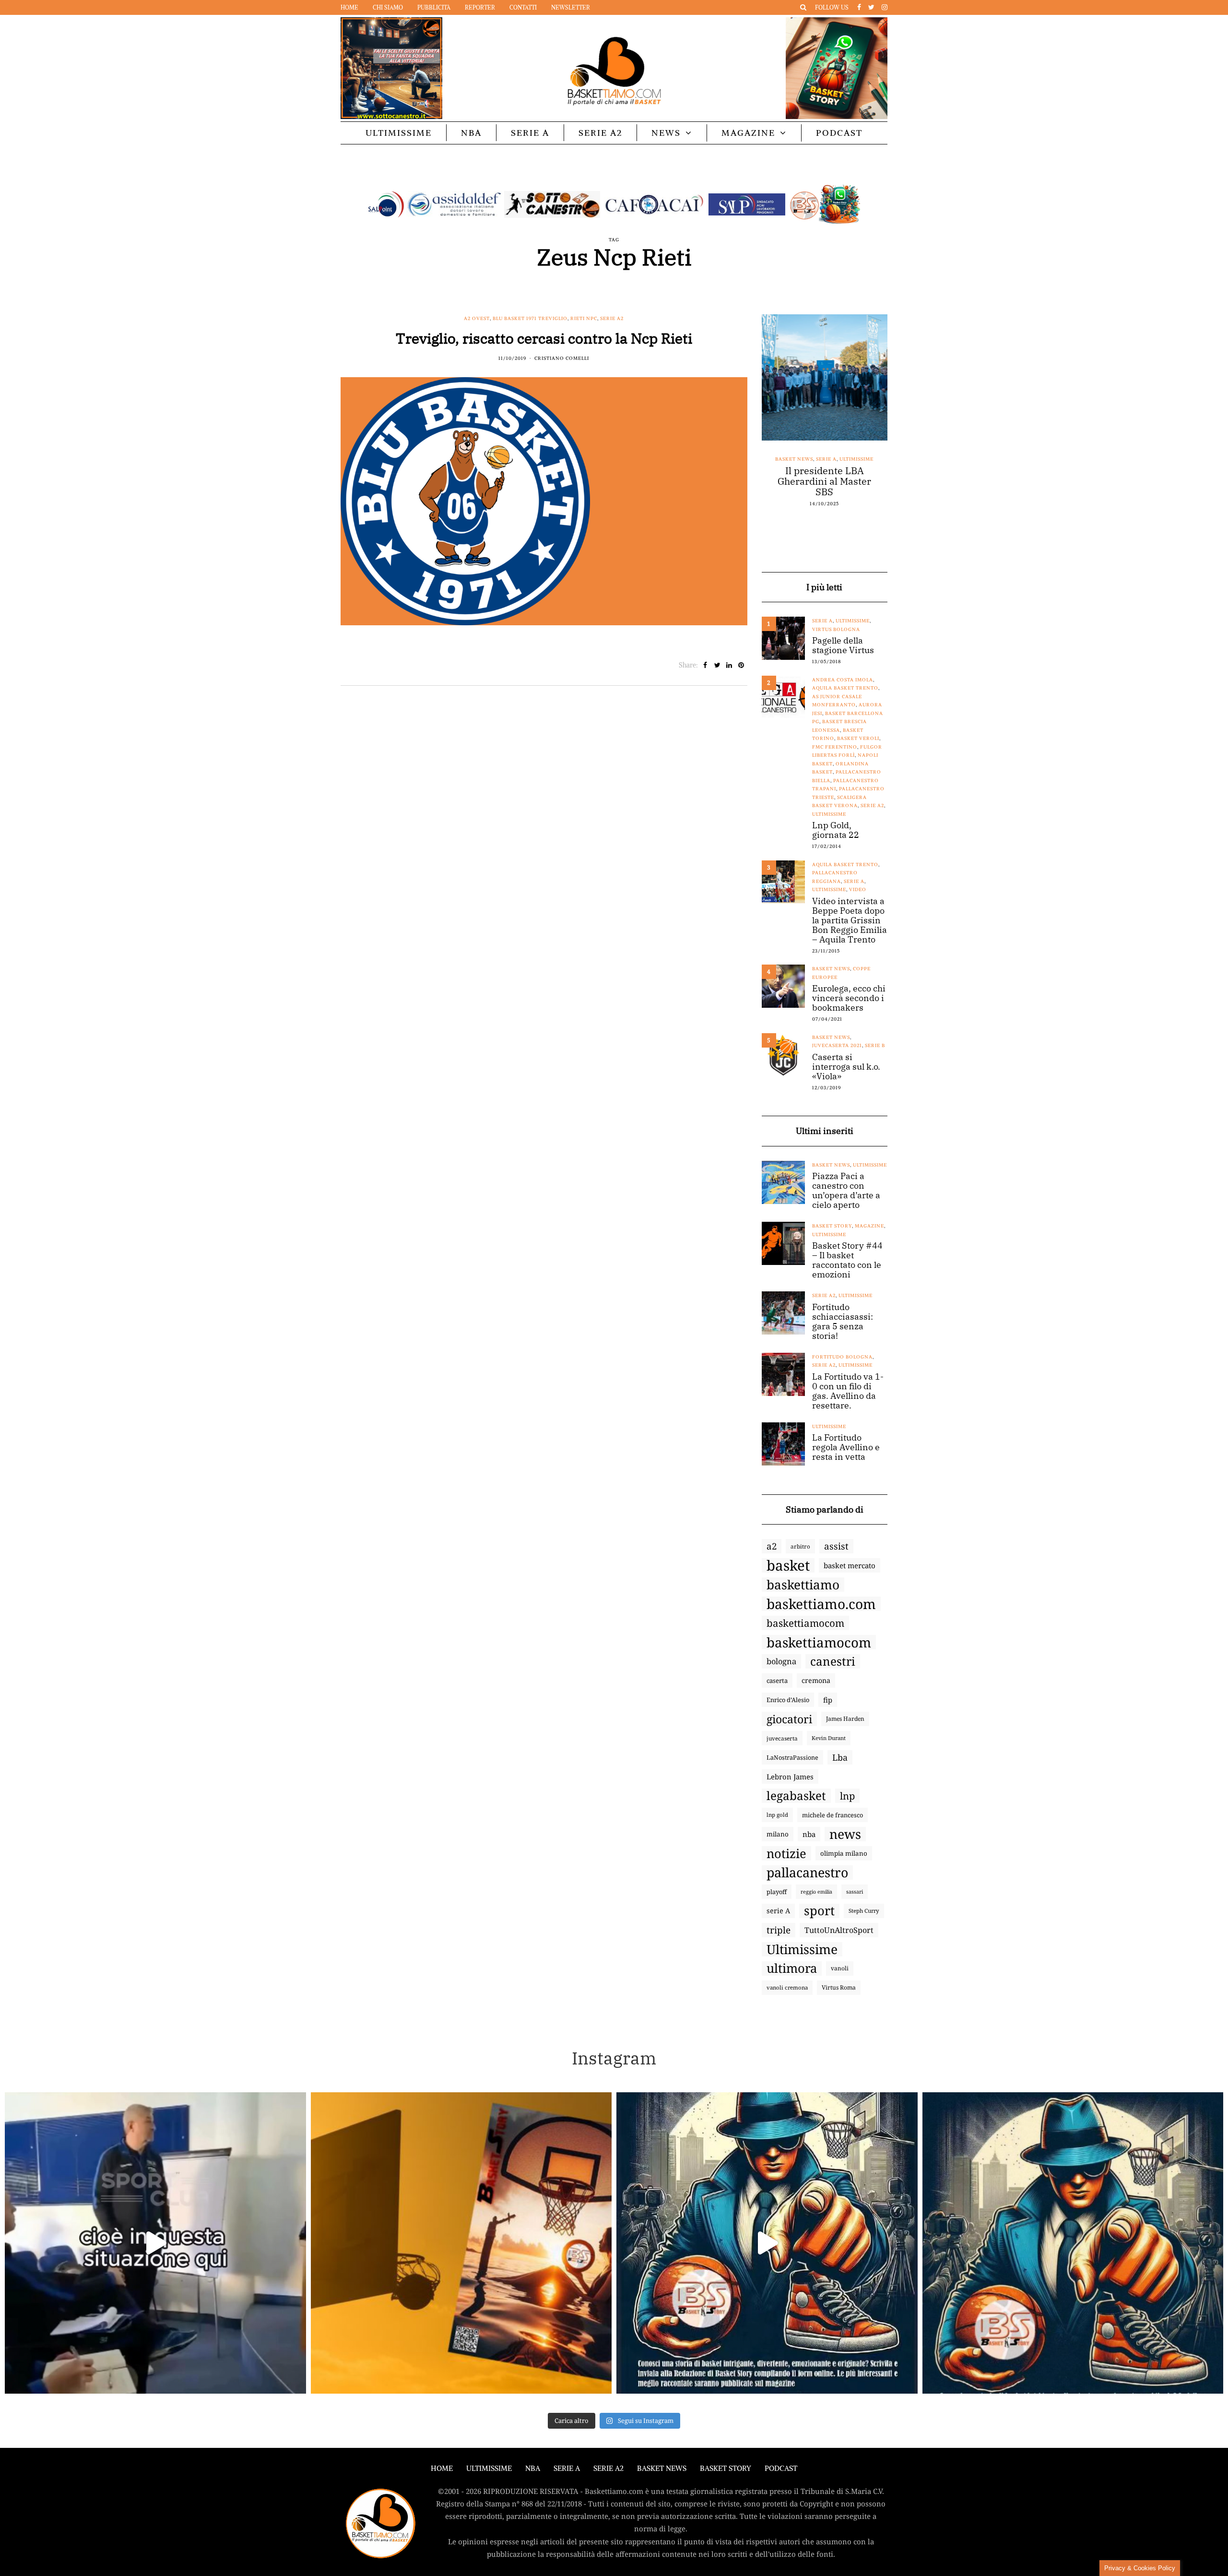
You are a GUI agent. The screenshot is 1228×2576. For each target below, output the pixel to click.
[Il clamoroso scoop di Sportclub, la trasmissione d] (155, 2243)
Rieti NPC (584, 318)
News (666, 133)
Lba (840, 1757)
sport (819, 1911)
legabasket (796, 1796)
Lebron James (790, 1777)
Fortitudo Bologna (842, 1357)
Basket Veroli (858, 738)
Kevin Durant (829, 1738)
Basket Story (832, 1226)
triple (779, 1930)
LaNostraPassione (792, 1757)
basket (788, 1565)
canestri (833, 1661)
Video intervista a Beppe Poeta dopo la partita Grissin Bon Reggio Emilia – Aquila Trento (850, 920)
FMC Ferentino (835, 747)
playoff (777, 1892)
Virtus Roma (839, 1987)
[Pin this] (741, 665)
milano (778, 1834)
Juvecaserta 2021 (837, 1045)
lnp (847, 1796)
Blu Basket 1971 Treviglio (530, 318)
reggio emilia (816, 1892)
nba (809, 1834)
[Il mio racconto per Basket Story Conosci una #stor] (767, 2243)
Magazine (748, 133)
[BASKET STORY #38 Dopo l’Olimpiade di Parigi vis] (461, 2243)
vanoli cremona (787, 1987)
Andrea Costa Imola (843, 680)
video (858, 889)
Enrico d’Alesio (788, 1700)
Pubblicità (434, 7)
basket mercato (850, 1565)
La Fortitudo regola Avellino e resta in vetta (846, 1447)
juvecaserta (782, 1738)
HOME (442, 2468)
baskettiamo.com (821, 1604)
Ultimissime (399, 133)
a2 (772, 1546)
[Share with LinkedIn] (729, 665)
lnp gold (777, 1815)
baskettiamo (803, 1585)
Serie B (875, 1045)
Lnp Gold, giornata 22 (836, 830)
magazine (869, 1226)
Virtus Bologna (836, 629)
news (845, 1834)
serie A (778, 1911)
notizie (786, 1853)
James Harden (845, 1719)
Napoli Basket (833, 459)
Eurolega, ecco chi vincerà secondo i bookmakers (849, 998)
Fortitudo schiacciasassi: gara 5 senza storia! (843, 1322)
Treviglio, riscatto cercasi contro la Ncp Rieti (544, 338)
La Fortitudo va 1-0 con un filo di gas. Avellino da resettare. (848, 1391)
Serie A (530, 133)
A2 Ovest (477, 318)
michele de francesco (832, 1815)
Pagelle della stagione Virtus (843, 645)
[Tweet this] (717, 665)
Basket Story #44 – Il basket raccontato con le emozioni (847, 1260)
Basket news (790, 459)
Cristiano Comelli (562, 358)
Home (349, 7)
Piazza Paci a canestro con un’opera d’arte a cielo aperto (846, 1191)
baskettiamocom (805, 1623)
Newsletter (571, 7)
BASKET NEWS (662, 2468)
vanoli (840, 1968)
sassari (855, 1891)
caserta (777, 1681)
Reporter (480, 7)
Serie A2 (600, 133)
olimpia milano (844, 1853)
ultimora (792, 1968)
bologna (781, 1661)
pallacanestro (807, 1872)
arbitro (800, 1546)
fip (828, 1700)
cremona (816, 1680)
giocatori (789, 1719)
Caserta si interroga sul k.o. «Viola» (846, 1067)
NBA (471, 133)
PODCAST (839, 133)
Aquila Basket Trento (845, 688)
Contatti (523, 7)
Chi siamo (388, 7)
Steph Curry (864, 1911)
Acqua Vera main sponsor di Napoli (825, 476)
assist (836, 1546)
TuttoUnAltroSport (839, 1930)
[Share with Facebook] (705, 665)
